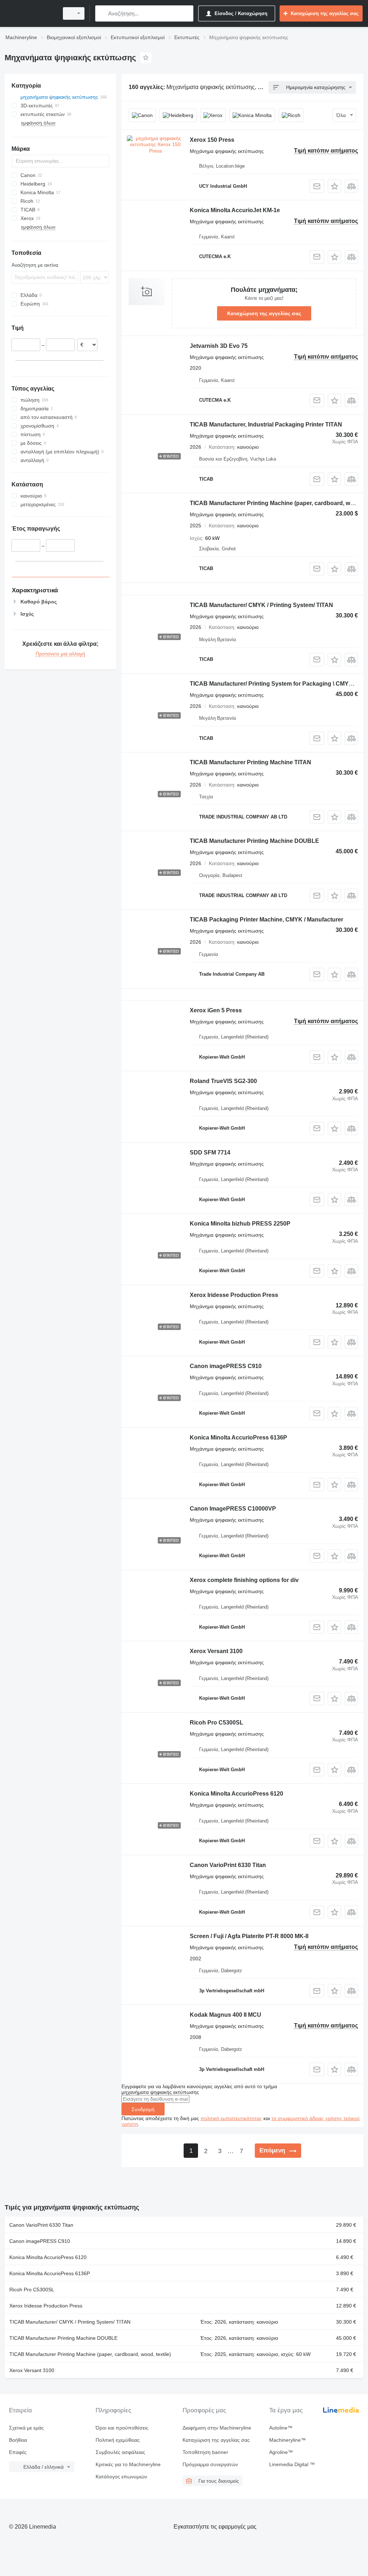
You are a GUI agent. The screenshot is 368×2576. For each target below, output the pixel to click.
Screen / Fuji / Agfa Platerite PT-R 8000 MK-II (249, 1936)
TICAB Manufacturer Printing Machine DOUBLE (254, 841)
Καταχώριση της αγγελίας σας (264, 313)
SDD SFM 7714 (210, 1152)
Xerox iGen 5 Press (216, 1010)
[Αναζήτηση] (102, 13)
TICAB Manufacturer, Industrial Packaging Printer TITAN (266, 424)
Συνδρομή (143, 2109)
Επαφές (18, 2452)
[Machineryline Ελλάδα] (31, 13)
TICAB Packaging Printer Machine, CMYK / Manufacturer (266, 920)
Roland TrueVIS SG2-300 (223, 1081)
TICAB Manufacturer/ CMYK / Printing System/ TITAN (261, 605)
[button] (334, 186)
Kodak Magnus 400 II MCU (226, 2015)
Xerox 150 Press (212, 140)
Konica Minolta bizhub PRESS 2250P (240, 1224)
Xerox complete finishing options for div (244, 1580)
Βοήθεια (18, 2440)
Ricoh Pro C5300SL (217, 1723)
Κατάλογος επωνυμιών (121, 2477)
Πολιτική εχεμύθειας (118, 2440)
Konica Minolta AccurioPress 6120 (236, 1794)
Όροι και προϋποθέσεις (122, 2428)
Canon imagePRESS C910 (226, 1366)
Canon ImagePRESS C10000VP (233, 1509)
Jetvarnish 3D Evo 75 (219, 346)
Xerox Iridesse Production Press (234, 1295)
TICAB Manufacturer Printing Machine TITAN (250, 762)
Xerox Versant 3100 (216, 1651)
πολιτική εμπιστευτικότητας (231, 2118)
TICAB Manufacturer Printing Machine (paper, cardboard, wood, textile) (90, 2354)
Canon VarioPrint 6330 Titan (228, 1865)
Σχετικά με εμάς (26, 2428)
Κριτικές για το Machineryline (128, 2464)
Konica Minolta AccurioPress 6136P (238, 1438)
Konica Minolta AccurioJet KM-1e (235, 210)
